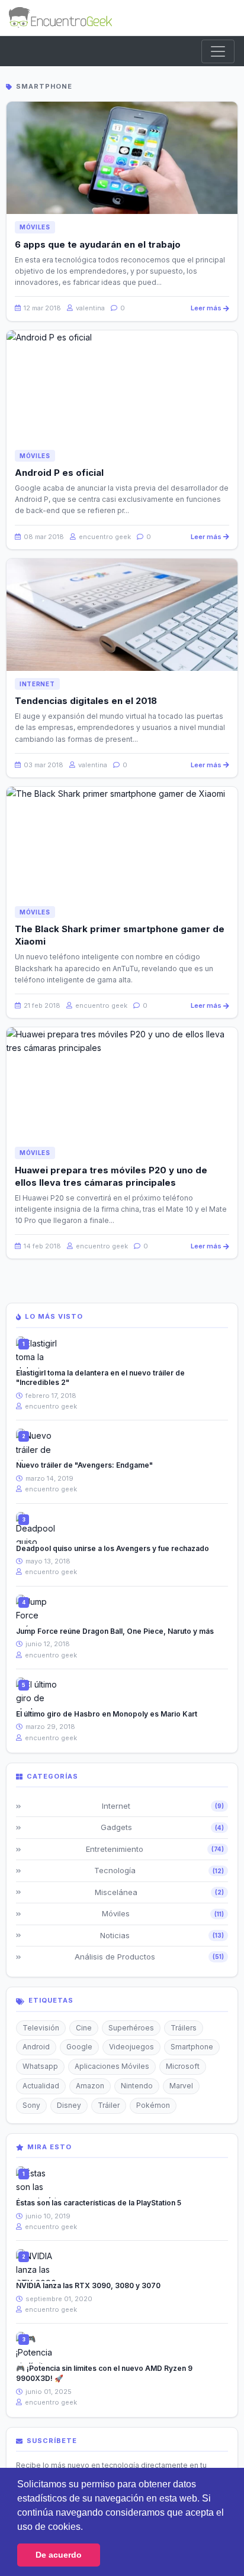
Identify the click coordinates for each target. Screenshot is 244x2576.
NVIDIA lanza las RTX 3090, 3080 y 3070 (88, 2285)
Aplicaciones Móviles (112, 2066)
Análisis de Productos (149, 1957)
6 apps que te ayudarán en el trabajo (98, 244)
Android (36, 2047)
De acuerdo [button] (59, 2555)
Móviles (35, 227)
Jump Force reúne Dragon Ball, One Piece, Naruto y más (115, 1631)
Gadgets (163, 1827)
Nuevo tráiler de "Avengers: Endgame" (84, 1465)
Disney (69, 2105)
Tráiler (109, 2105)
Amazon (90, 2086)
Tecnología (159, 1870)
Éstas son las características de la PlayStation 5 (99, 2203)
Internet (37, 684)
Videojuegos (131, 2047)
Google (79, 2047)
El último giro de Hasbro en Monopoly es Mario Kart (107, 1714)
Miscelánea (159, 1892)
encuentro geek (104, 537)
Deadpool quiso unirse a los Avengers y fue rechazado (113, 1548)
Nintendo (137, 2086)
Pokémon (153, 2105)
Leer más (206, 308)
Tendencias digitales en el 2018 (86, 701)
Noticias (162, 1935)
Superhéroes (131, 2028)
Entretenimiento (155, 1849)
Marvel (181, 2086)
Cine (84, 2028)
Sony (31, 2105)
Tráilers (184, 2028)
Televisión (41, 2028)
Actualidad (41, 2086)
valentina (89, 308)
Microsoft (183, 2066)
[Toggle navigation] (218, 51)
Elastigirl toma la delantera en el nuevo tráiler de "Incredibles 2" (100, 1378)
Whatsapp (40, 2066)
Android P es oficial (59, 473)
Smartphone (192, 2047)
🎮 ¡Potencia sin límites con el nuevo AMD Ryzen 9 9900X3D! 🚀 (104, 2373)
